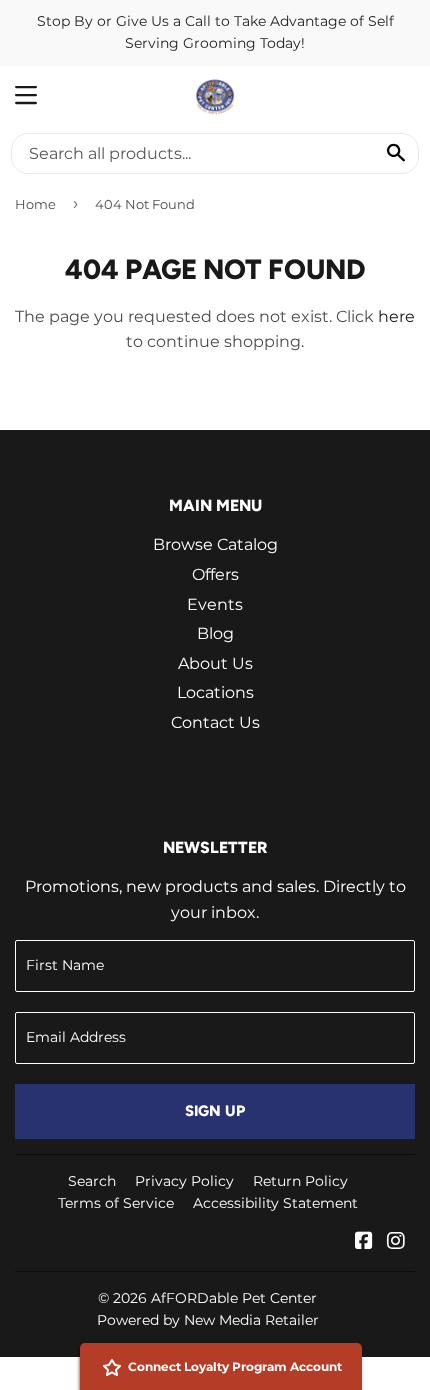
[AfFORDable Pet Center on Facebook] (364, 1242)
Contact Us (215, 722)
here (396, 316)
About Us (215, 663)
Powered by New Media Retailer (208, 1320)
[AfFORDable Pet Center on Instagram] (396, 1242)
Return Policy (300, 1181)
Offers (215, 574)
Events (215, 604)
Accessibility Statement (275, 1203)
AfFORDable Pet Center (234, 1298)
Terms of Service (116, 1203)
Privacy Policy (184, 1181)
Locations (215, 692)
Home (35, 204)
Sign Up (215, 1111)
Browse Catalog (215, 544)
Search (92, 1181)
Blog (215, 633)
